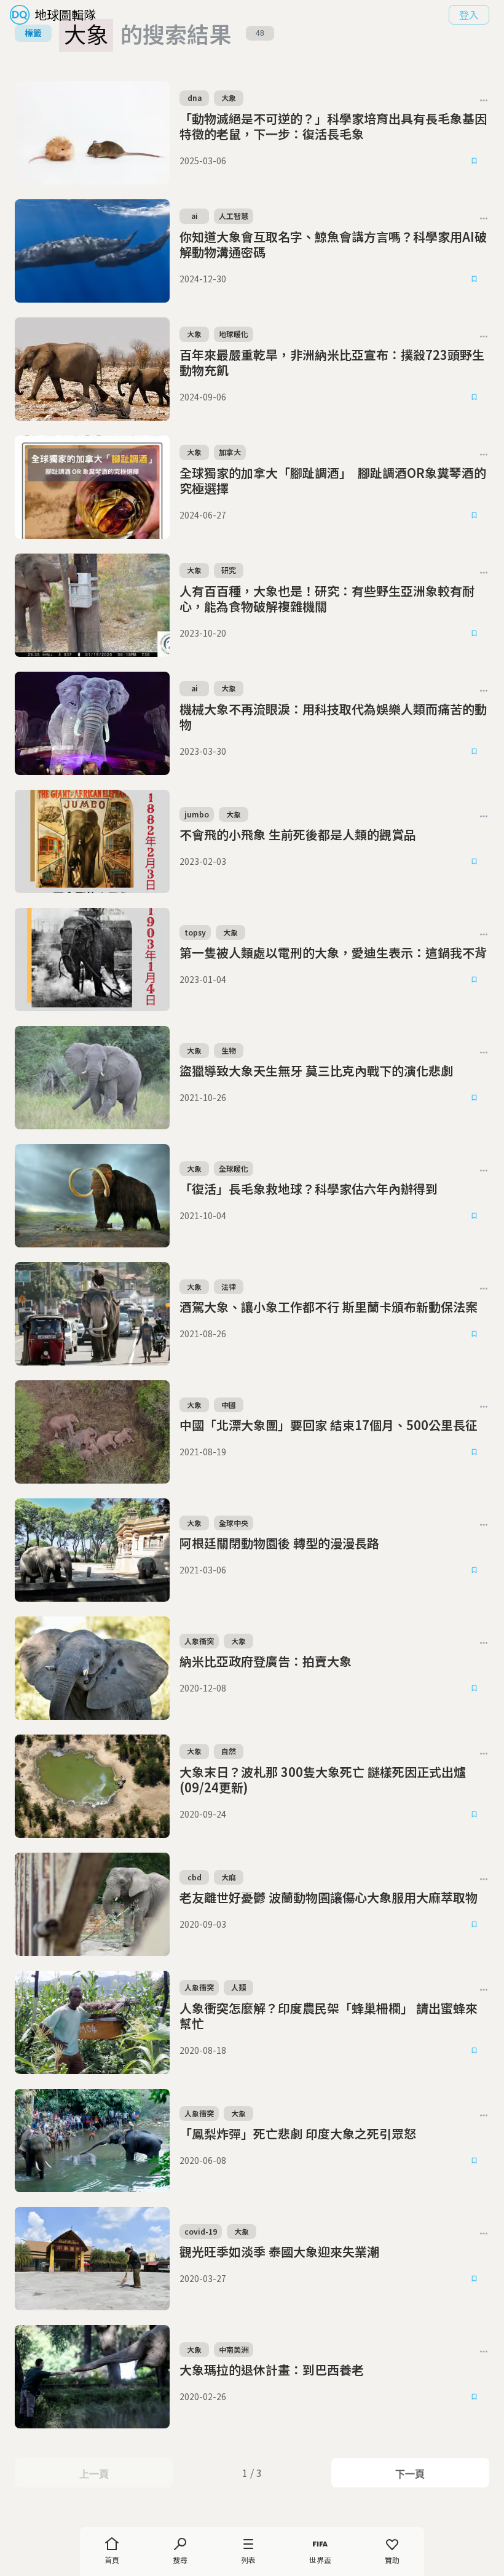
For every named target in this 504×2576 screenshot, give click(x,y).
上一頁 (94, 2474)
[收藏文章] (474, 161)
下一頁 (410, 2474)
